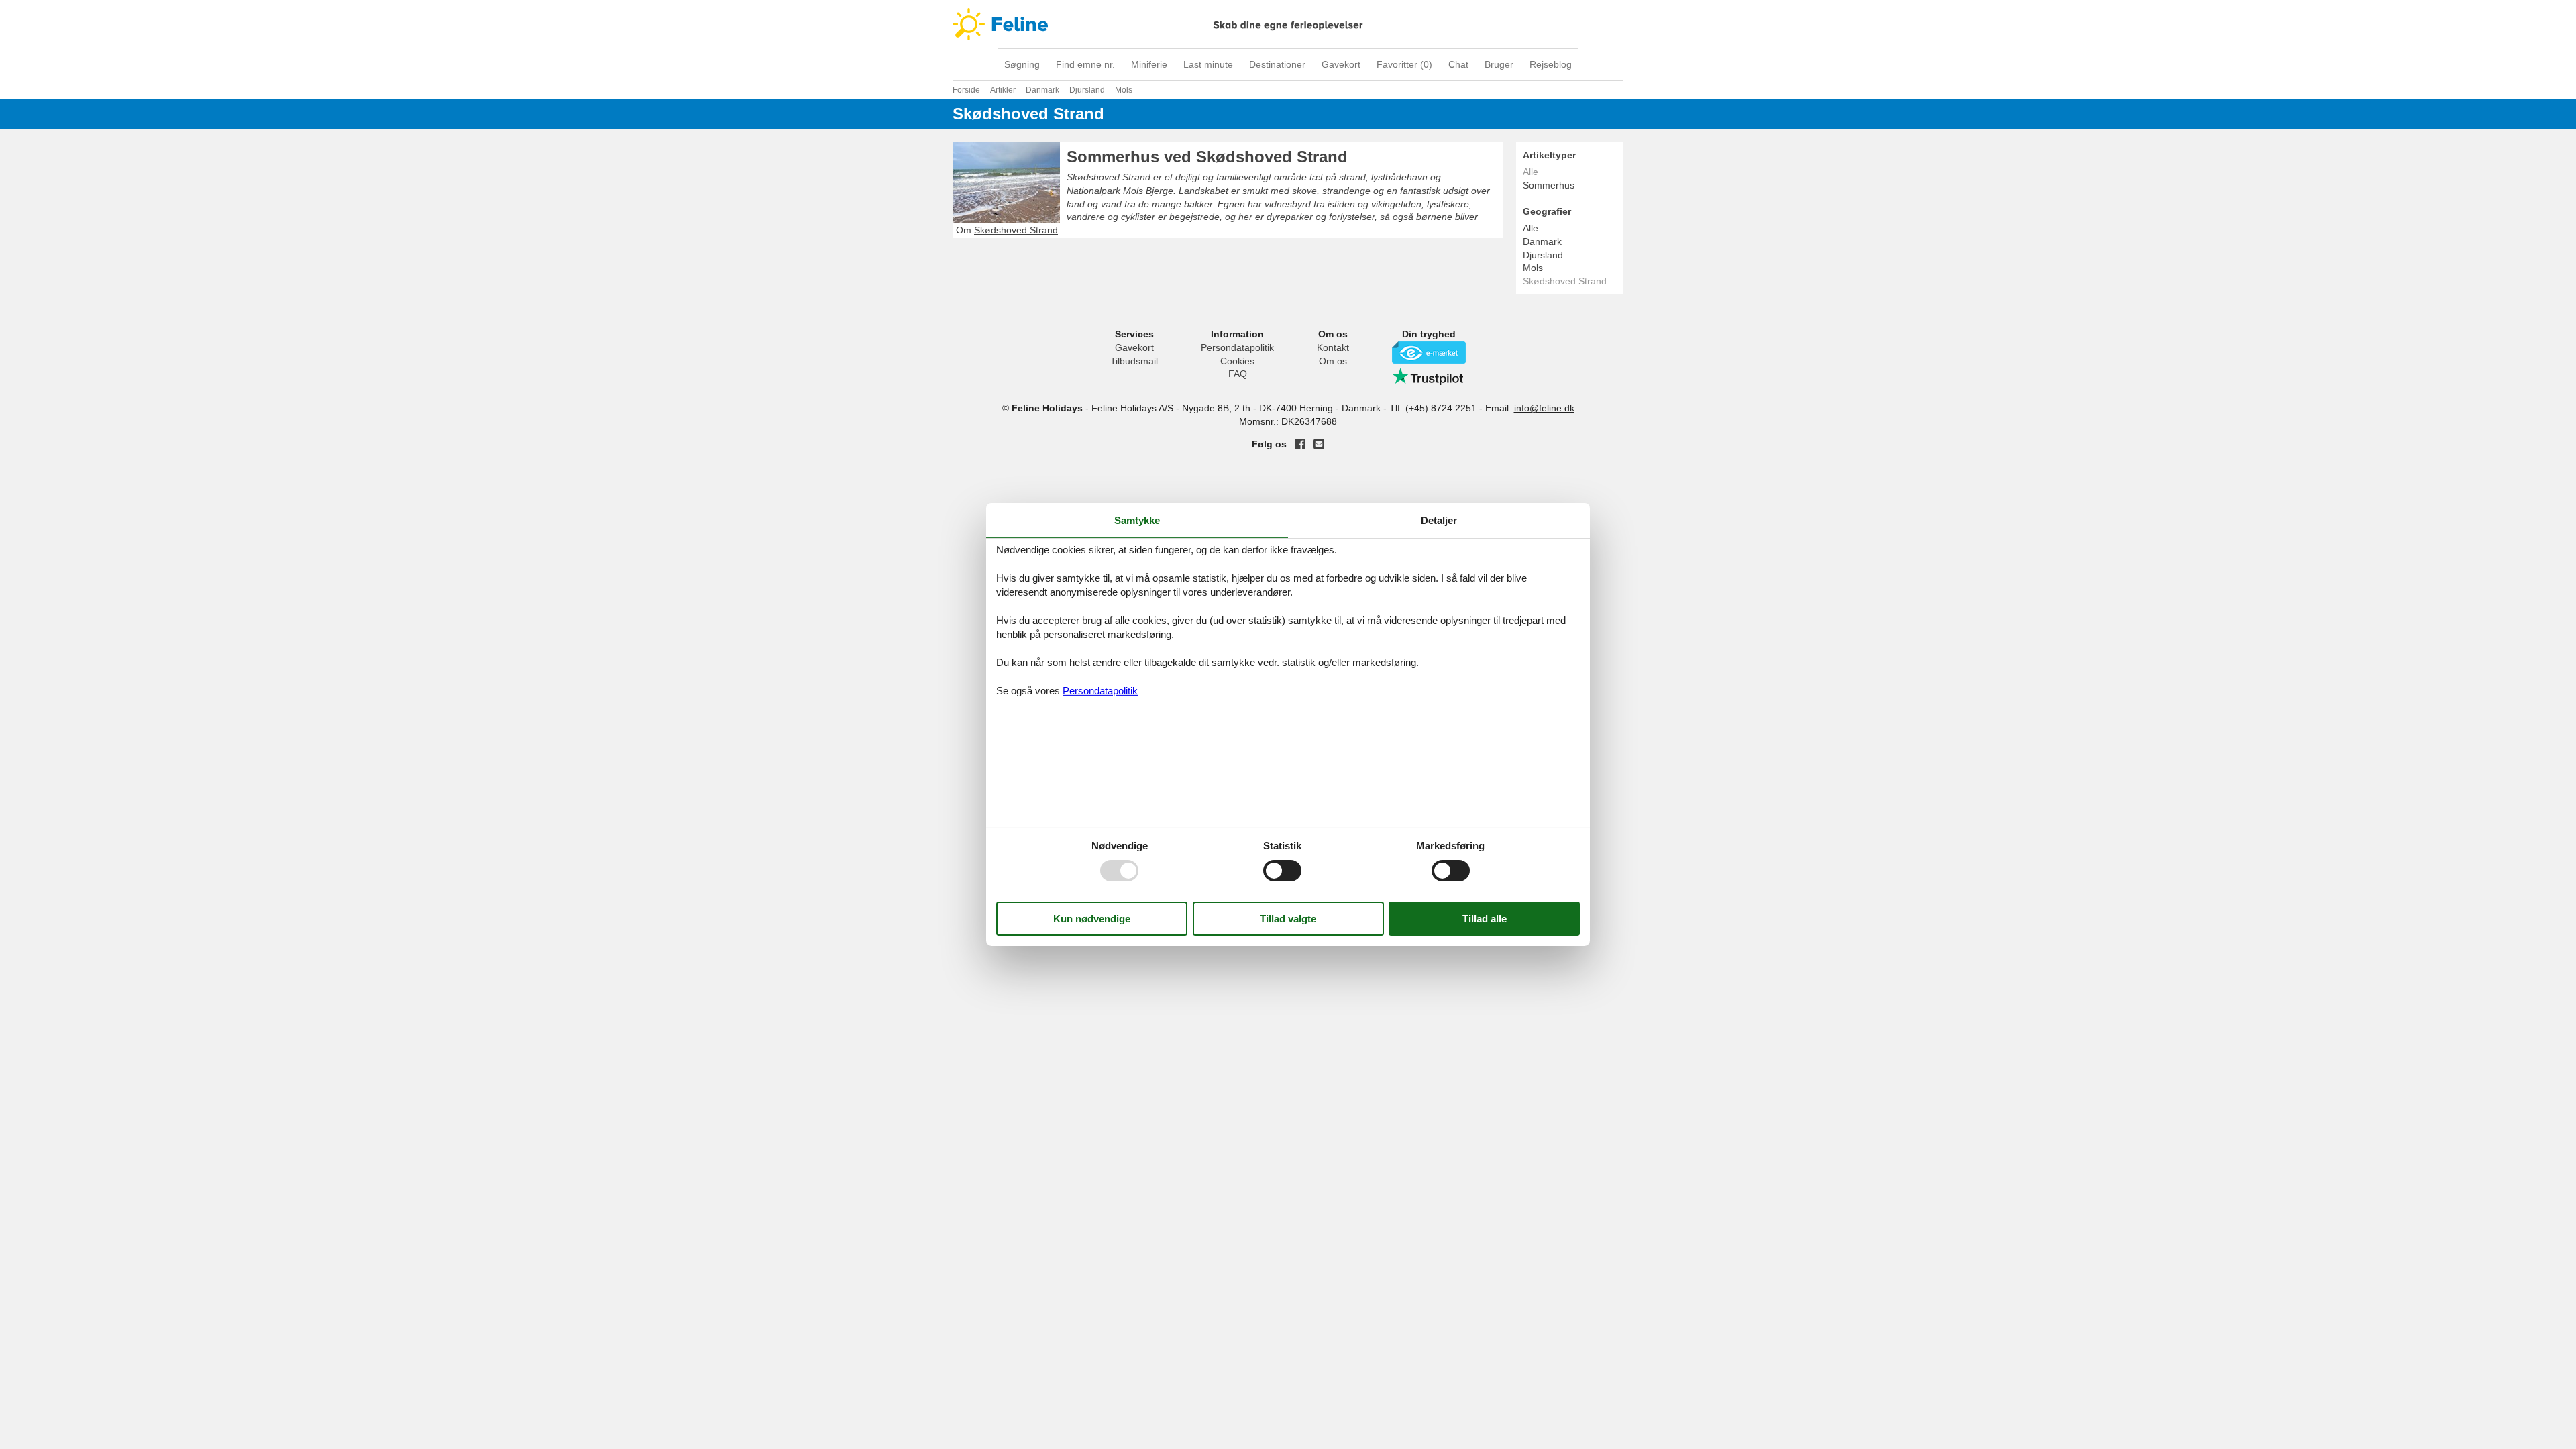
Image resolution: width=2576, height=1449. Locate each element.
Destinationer (1277, 64)
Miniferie (1149, 64)
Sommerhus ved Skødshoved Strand (1207, 157)
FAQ (1238, 374)
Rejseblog (1551, 64)
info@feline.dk (1544, 408)
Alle (1531, 228)
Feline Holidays (1288, 24)
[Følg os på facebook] (1300, 444)
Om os (1333, 361)
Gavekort (1341, 64)
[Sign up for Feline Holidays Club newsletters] (1319, 444)
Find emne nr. (1085, 64)
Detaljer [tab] (1439, 520)
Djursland (1543, 255)
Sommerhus (1549, 185)
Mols (1533, 268)
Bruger (1499, 64)
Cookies (1237, 361)
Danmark (1542, 241)
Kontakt (1333, 347)
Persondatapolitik (1237, 347)
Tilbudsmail (1134, 361)
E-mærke (1429, 353)
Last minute (1208, 64)
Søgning (1022, 64)
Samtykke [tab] (1137, 520)
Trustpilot (1429, 376)
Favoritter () (1404, 64)
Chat (1458, 64)
